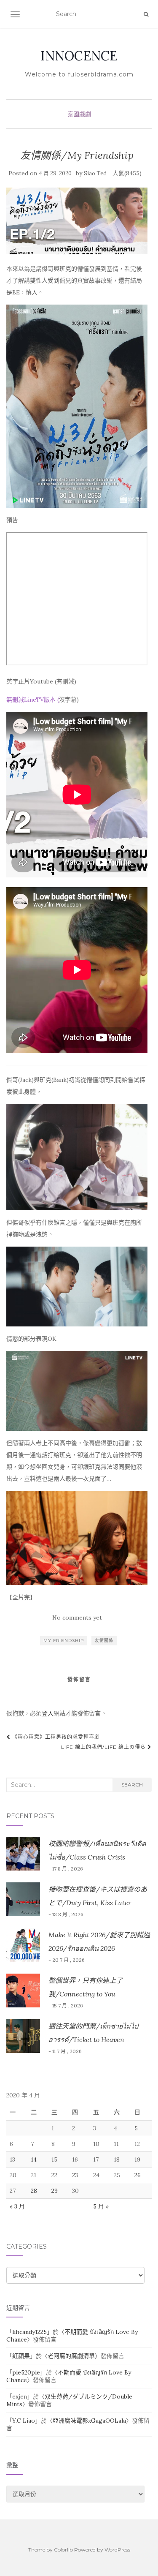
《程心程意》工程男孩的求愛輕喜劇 (55, 1737)
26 (138, 2175)
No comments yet (77, 1617)
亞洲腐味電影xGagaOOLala (89, 2421)
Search (132, 1785)
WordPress (117, 2550)
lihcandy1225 (29, 2332)
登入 (48, 1713)
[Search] (146, 14)
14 (34, 2159)
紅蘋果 (21, 2356)
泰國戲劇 (79, 114)
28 (34, 2191)
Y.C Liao (24, 2421)
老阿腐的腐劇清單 (71, 2356)
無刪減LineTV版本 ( (33, 700)
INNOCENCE (79, 56)
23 (75, 2175)
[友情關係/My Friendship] (77, 221)
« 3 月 (17, 2206)
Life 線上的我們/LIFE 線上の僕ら (104, 1747)
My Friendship (64, 1641)
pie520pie (26, 2372)
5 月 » (101, 2206)
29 (55, 2191)
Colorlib (63, 2550)
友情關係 (104, 1641)
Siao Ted (95, 173)
